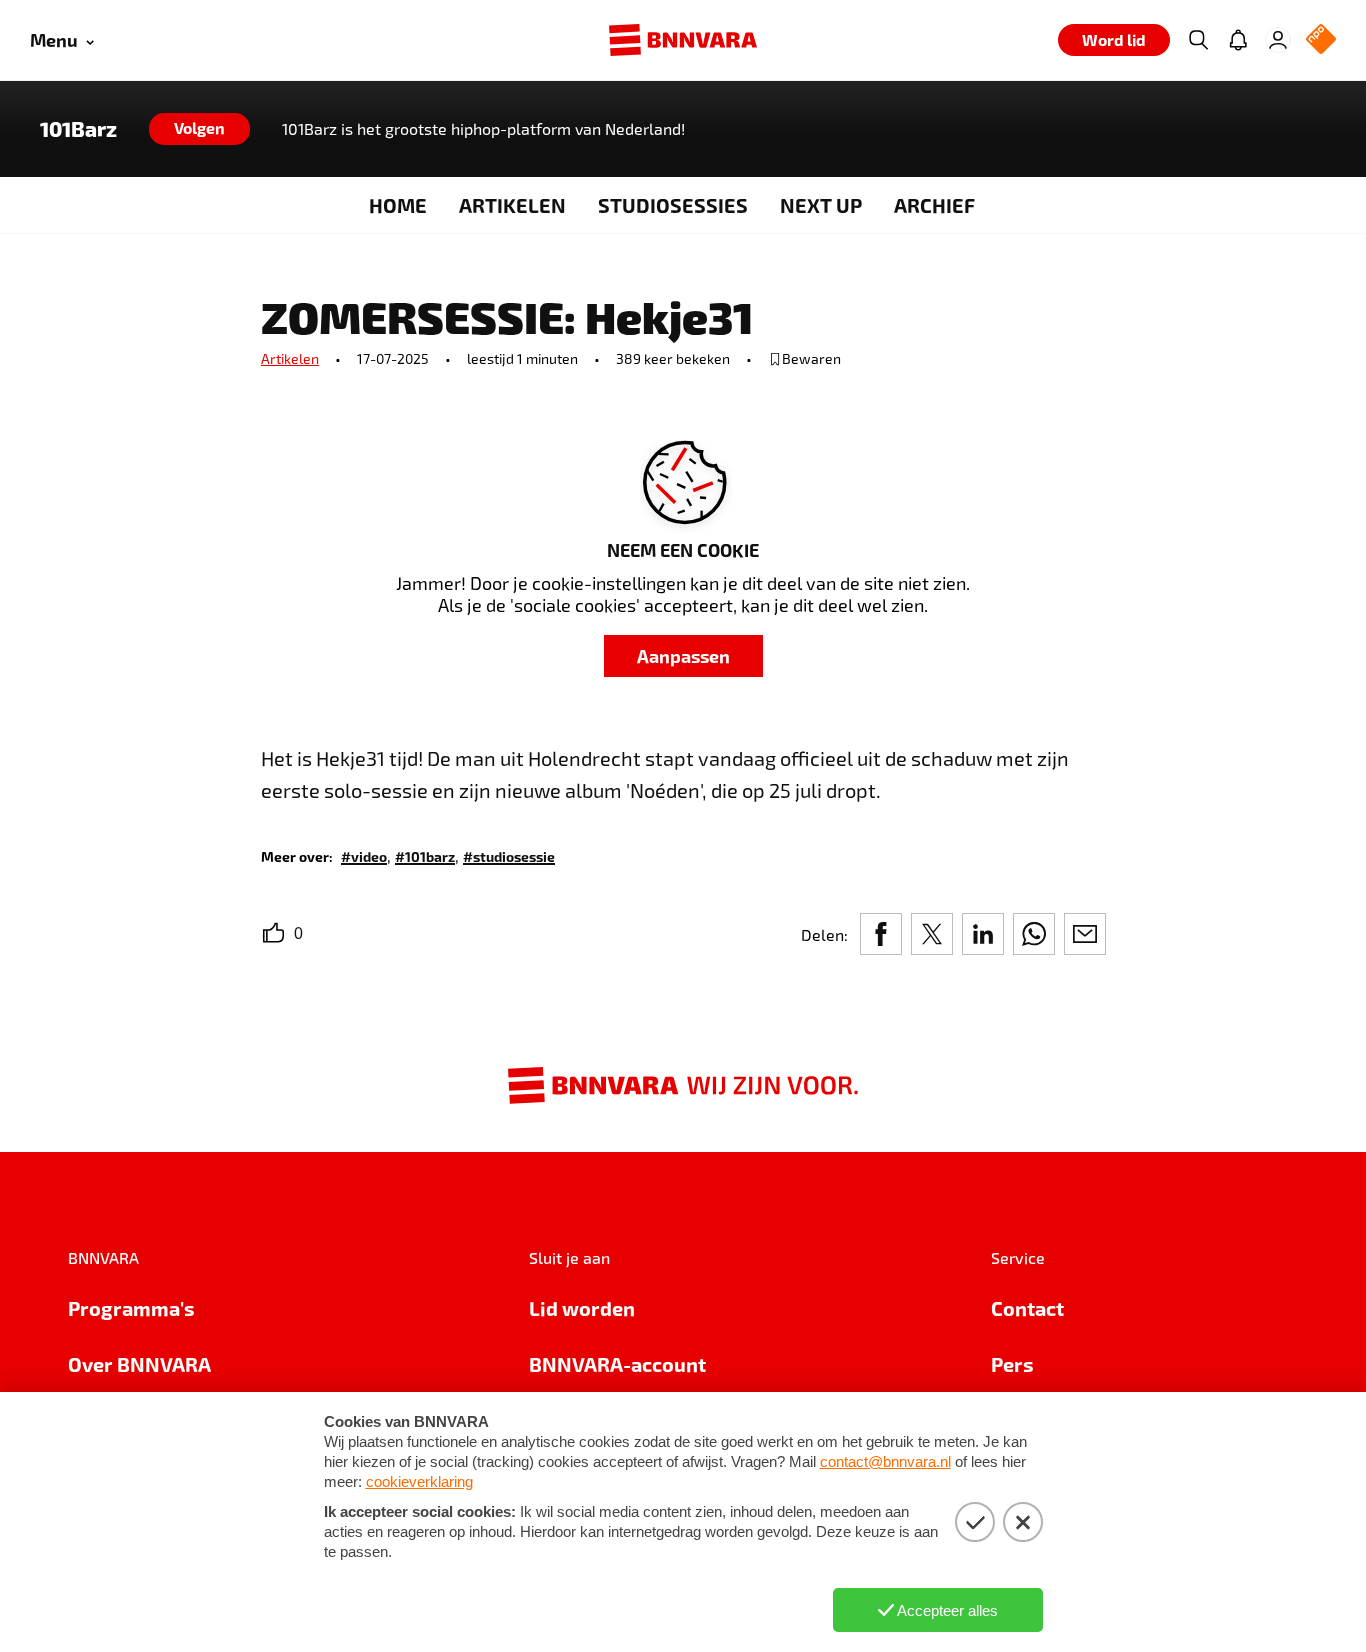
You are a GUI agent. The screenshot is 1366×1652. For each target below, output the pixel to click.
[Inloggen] (1278, 40)
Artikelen (290, 358)
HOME (398, 205)
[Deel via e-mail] (1085, 934)
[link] (364, 855)
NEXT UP (821, 205)
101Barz (78, 129)
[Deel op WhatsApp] (1034, 934)
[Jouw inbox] (1238, 40)
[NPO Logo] (1321, 40)
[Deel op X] (932, 934)
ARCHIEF (934, 205)
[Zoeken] (1198, 40)
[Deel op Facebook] (881, 934)
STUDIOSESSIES (673, 205)
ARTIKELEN (512, 205)
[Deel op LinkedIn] (983, 934)
